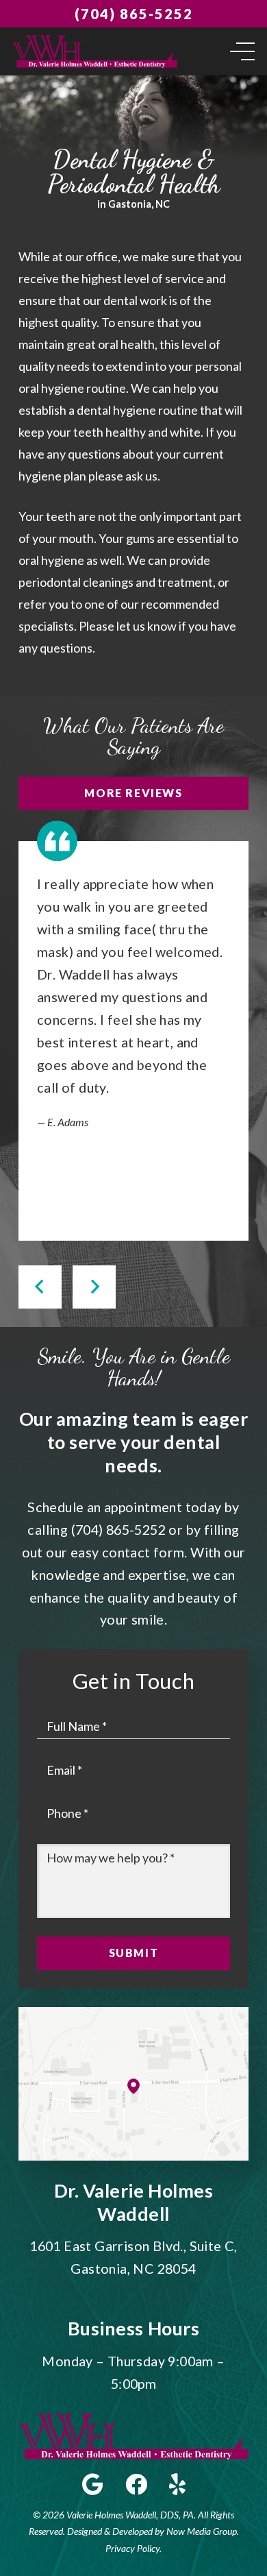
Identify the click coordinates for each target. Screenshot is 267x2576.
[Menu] (240, 51)
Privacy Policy (132, 2548)
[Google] (93, 2484)
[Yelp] (177, 2484)
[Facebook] (136, 2484)
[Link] (95, 51)
